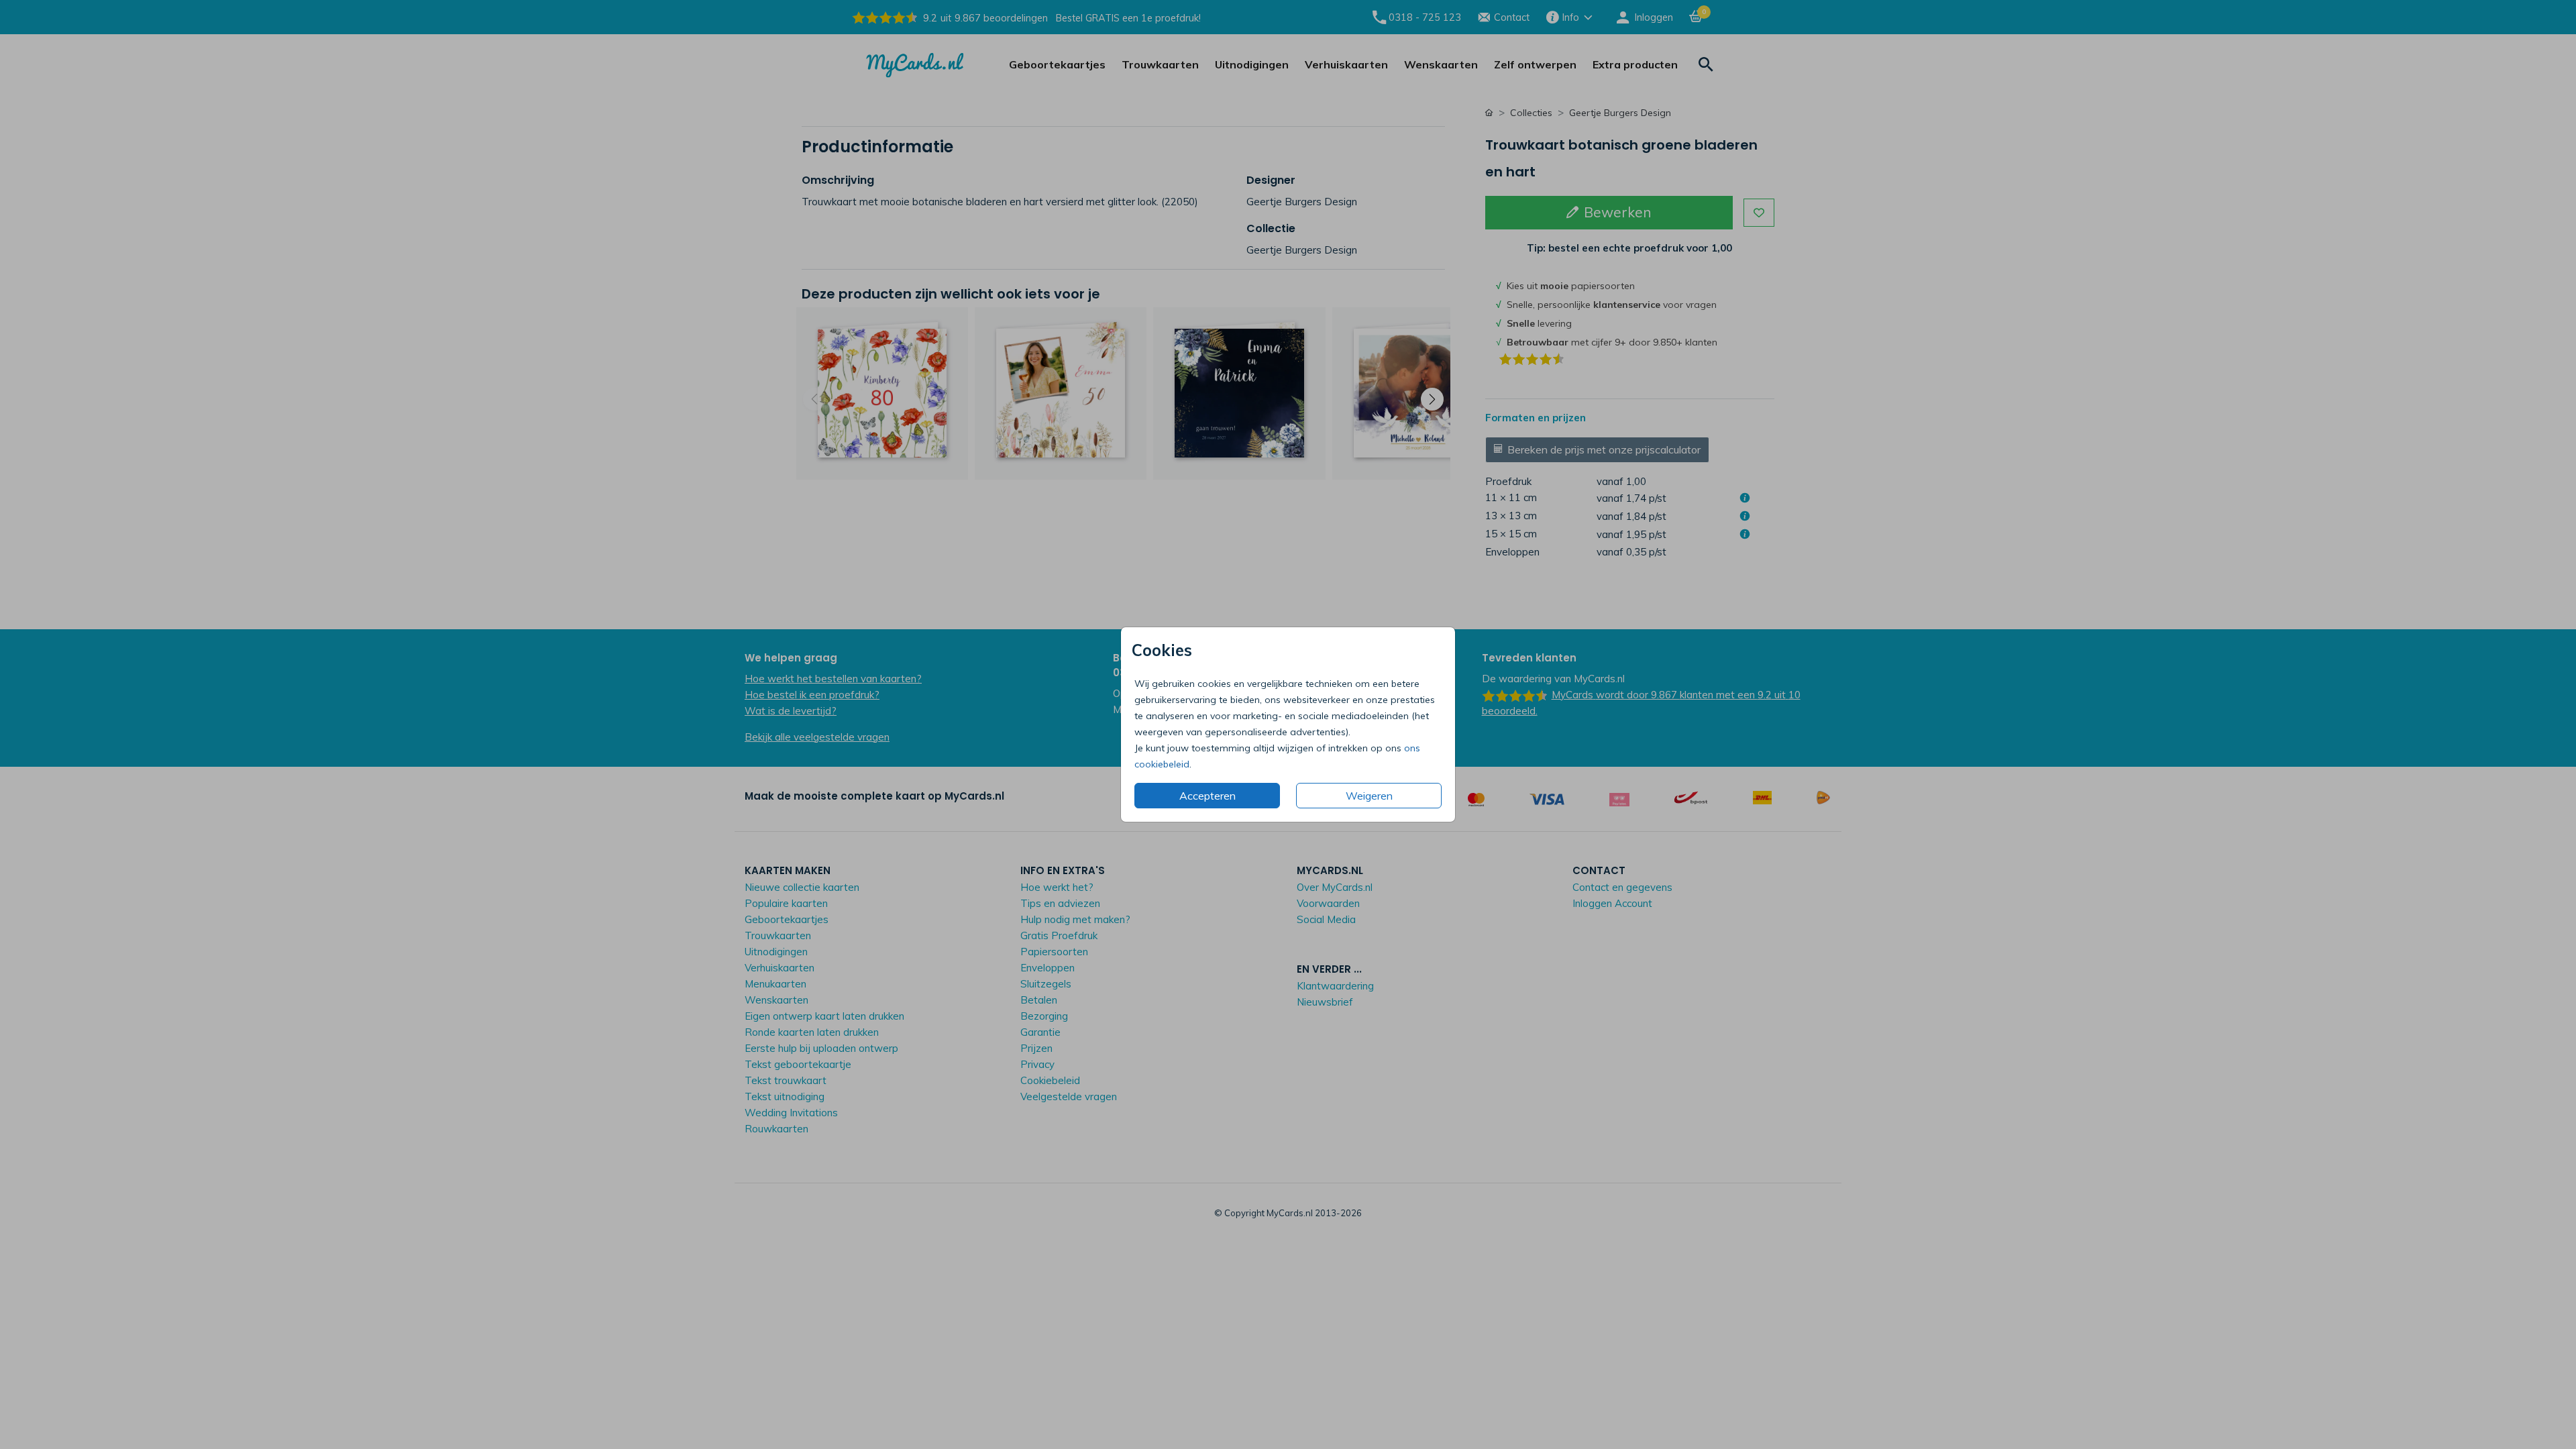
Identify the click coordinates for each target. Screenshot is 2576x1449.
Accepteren (1207, 796)
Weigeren (1369, 796)
